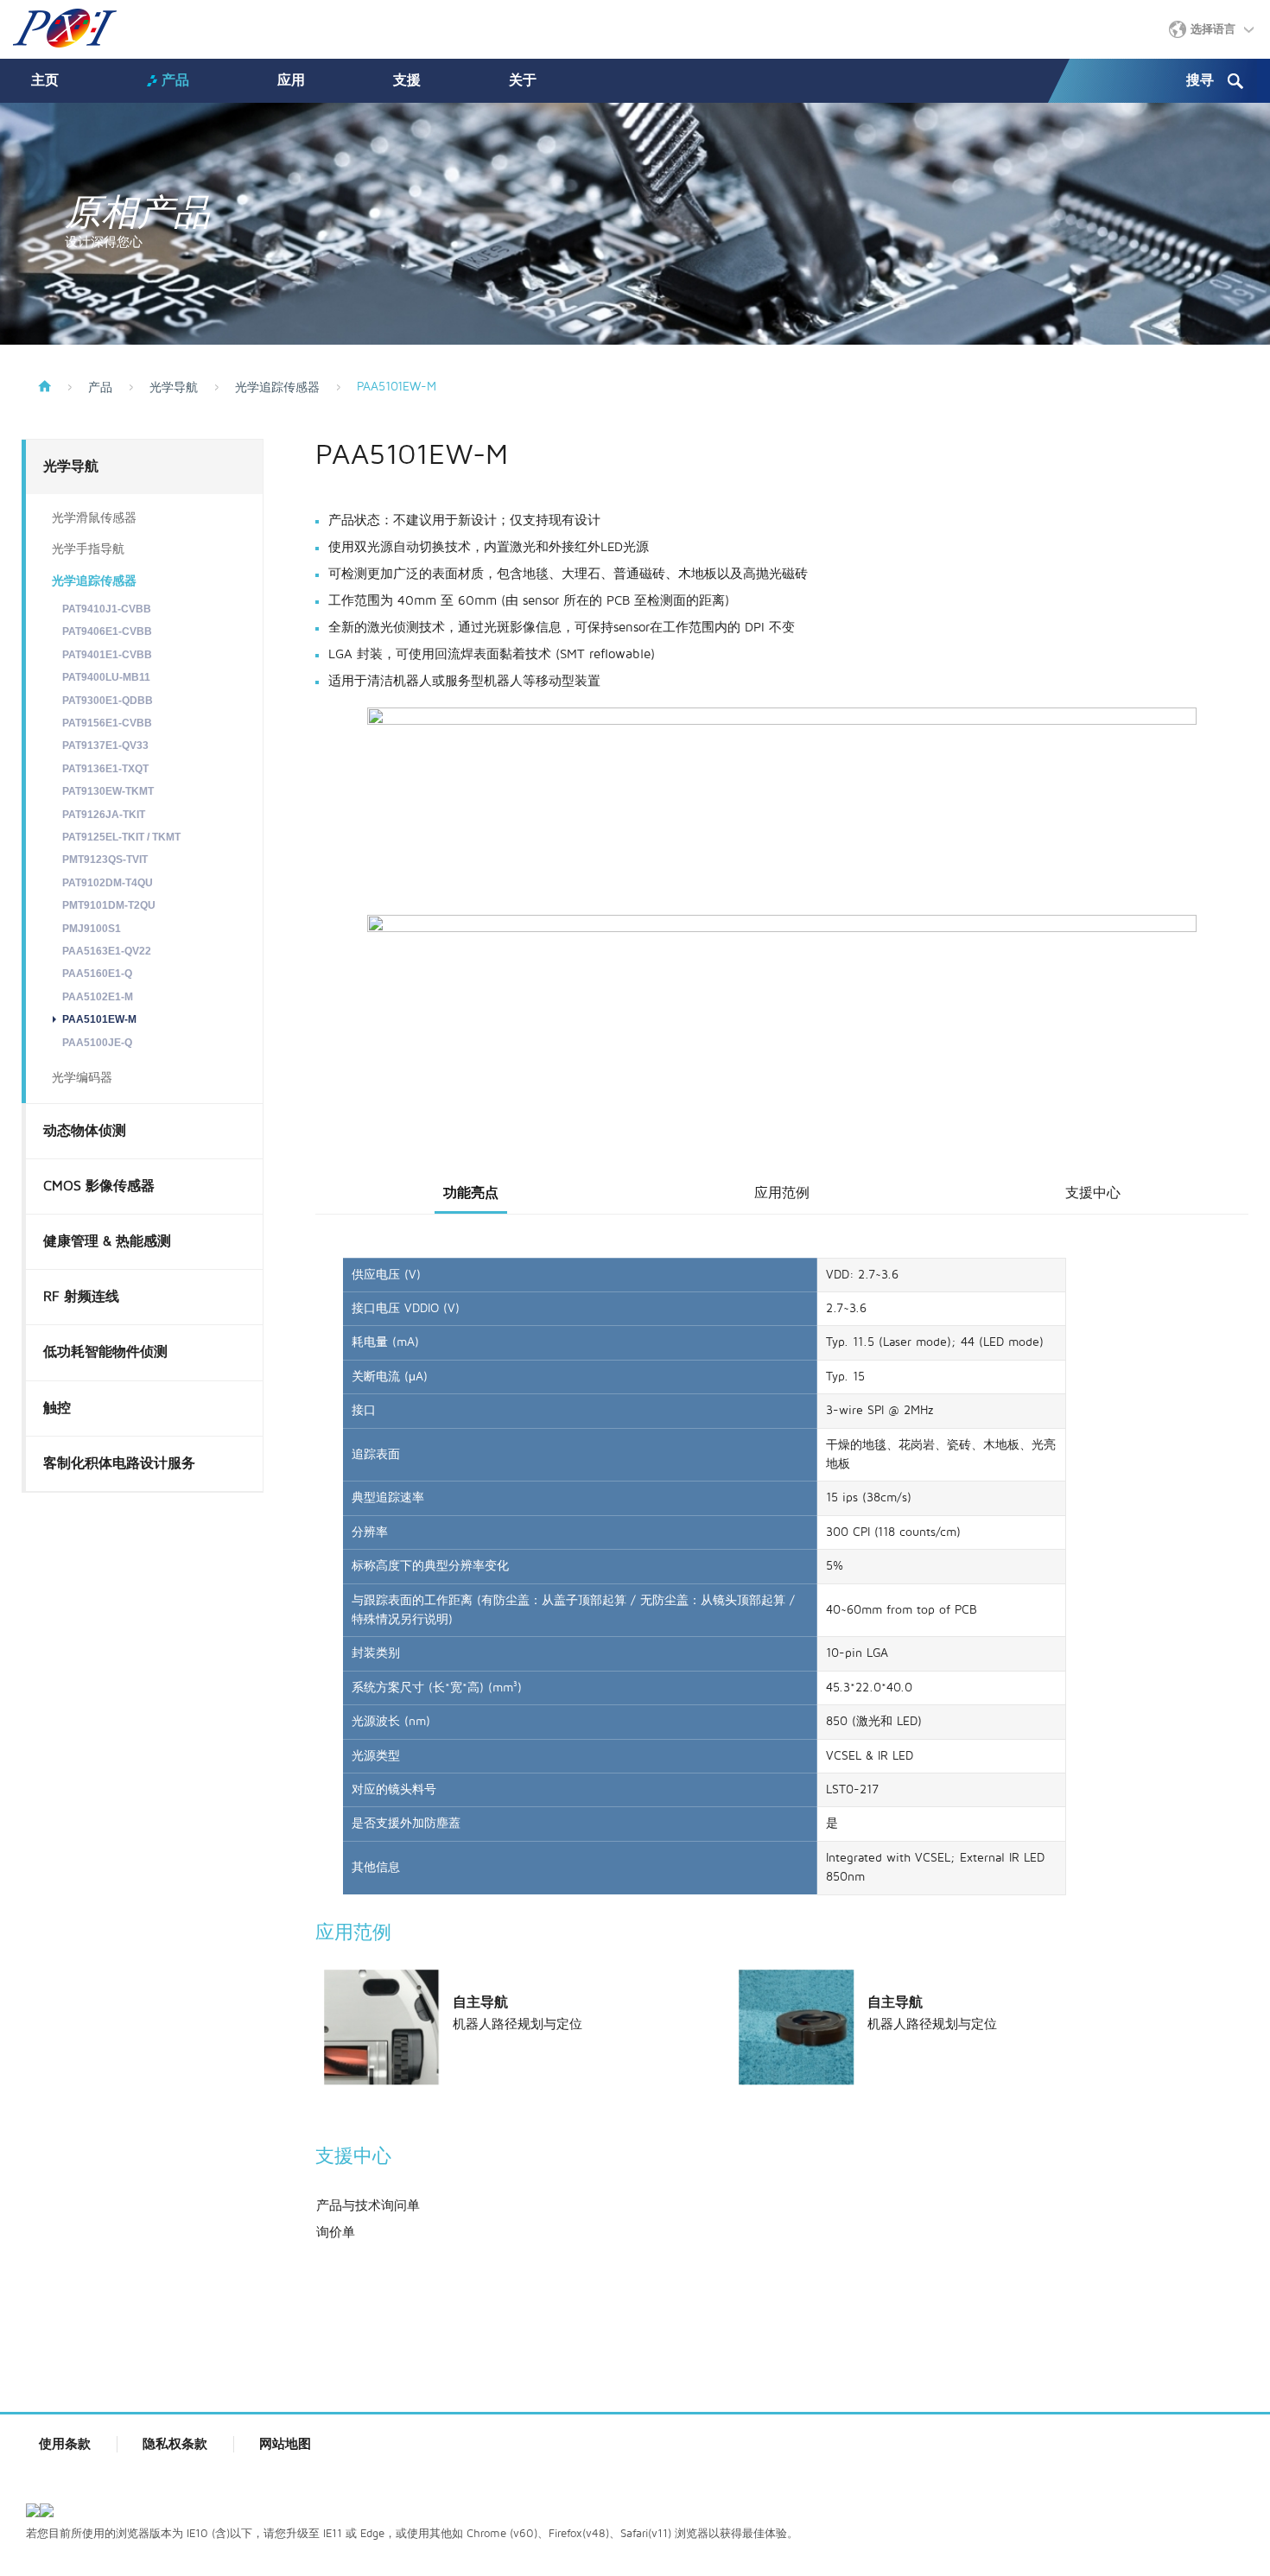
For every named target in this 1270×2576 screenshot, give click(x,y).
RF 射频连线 (81, 1297)
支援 (407, 80)
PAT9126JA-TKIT (104, 815)
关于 (523, 80)
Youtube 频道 (1220, 2515)
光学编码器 (82, 1078)
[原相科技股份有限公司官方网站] (65, 28)
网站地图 (285, 2444)
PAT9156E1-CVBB (107, 723)
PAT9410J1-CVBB (107, 609)
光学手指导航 (88, 549)
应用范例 (782, 1193)
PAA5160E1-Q (97, 974)
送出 (1235, 81)
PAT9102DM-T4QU (108, 883)
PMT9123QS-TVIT (105, 860)
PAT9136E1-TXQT (105, 769)
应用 (291, 80)
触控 (57, 1408)
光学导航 (174, 388)
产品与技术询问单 (368, 2205)
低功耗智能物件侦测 (105, 1352)
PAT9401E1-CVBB (107, 655)
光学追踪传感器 (277, 388)
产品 (175, 80)
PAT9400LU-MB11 (106, 677)
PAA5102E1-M (98, 997)
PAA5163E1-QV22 (107, 951)
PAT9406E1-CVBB (107, 631)
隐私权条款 (175, 2444)
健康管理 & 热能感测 (107, 1241)
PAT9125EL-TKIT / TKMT (121, 837)
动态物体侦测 (85, 1131)
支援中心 (1093, 1193)
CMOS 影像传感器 (99, 1186)
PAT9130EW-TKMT (108, 791)
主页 (45, 80)
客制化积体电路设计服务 (119, 1463)
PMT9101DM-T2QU (109, 905)
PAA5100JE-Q (97, 1043)
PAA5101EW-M (99, 1019)
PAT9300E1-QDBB (108, 701)
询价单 (336, 2232)
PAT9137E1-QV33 (105, 746)
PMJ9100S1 (92, 929)
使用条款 (65, 2444)
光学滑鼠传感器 (94, 518)
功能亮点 (471, 1193)
